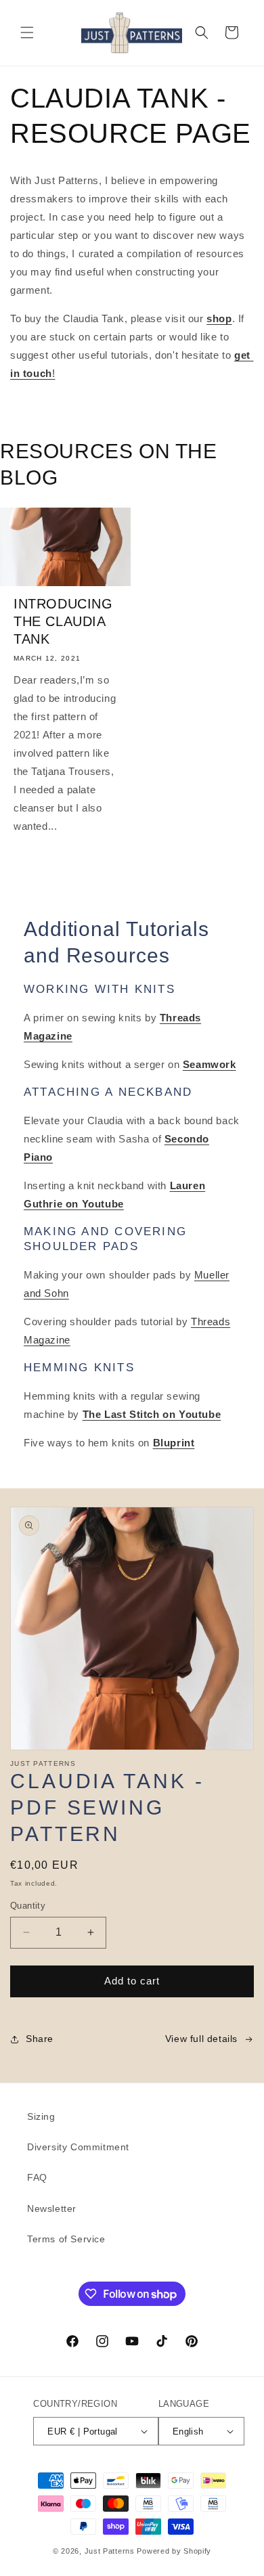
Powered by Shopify (174, 2551)
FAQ (37, 2177)
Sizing (41, 2116)
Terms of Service (66, 2239)
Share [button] (40, 2039)
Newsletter (52, 2208)
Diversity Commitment (78, 2147)
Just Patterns (110, 2551)
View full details (201, 2039)
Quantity (28, 1906)
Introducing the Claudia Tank (63, 621)
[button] (27, 32)
